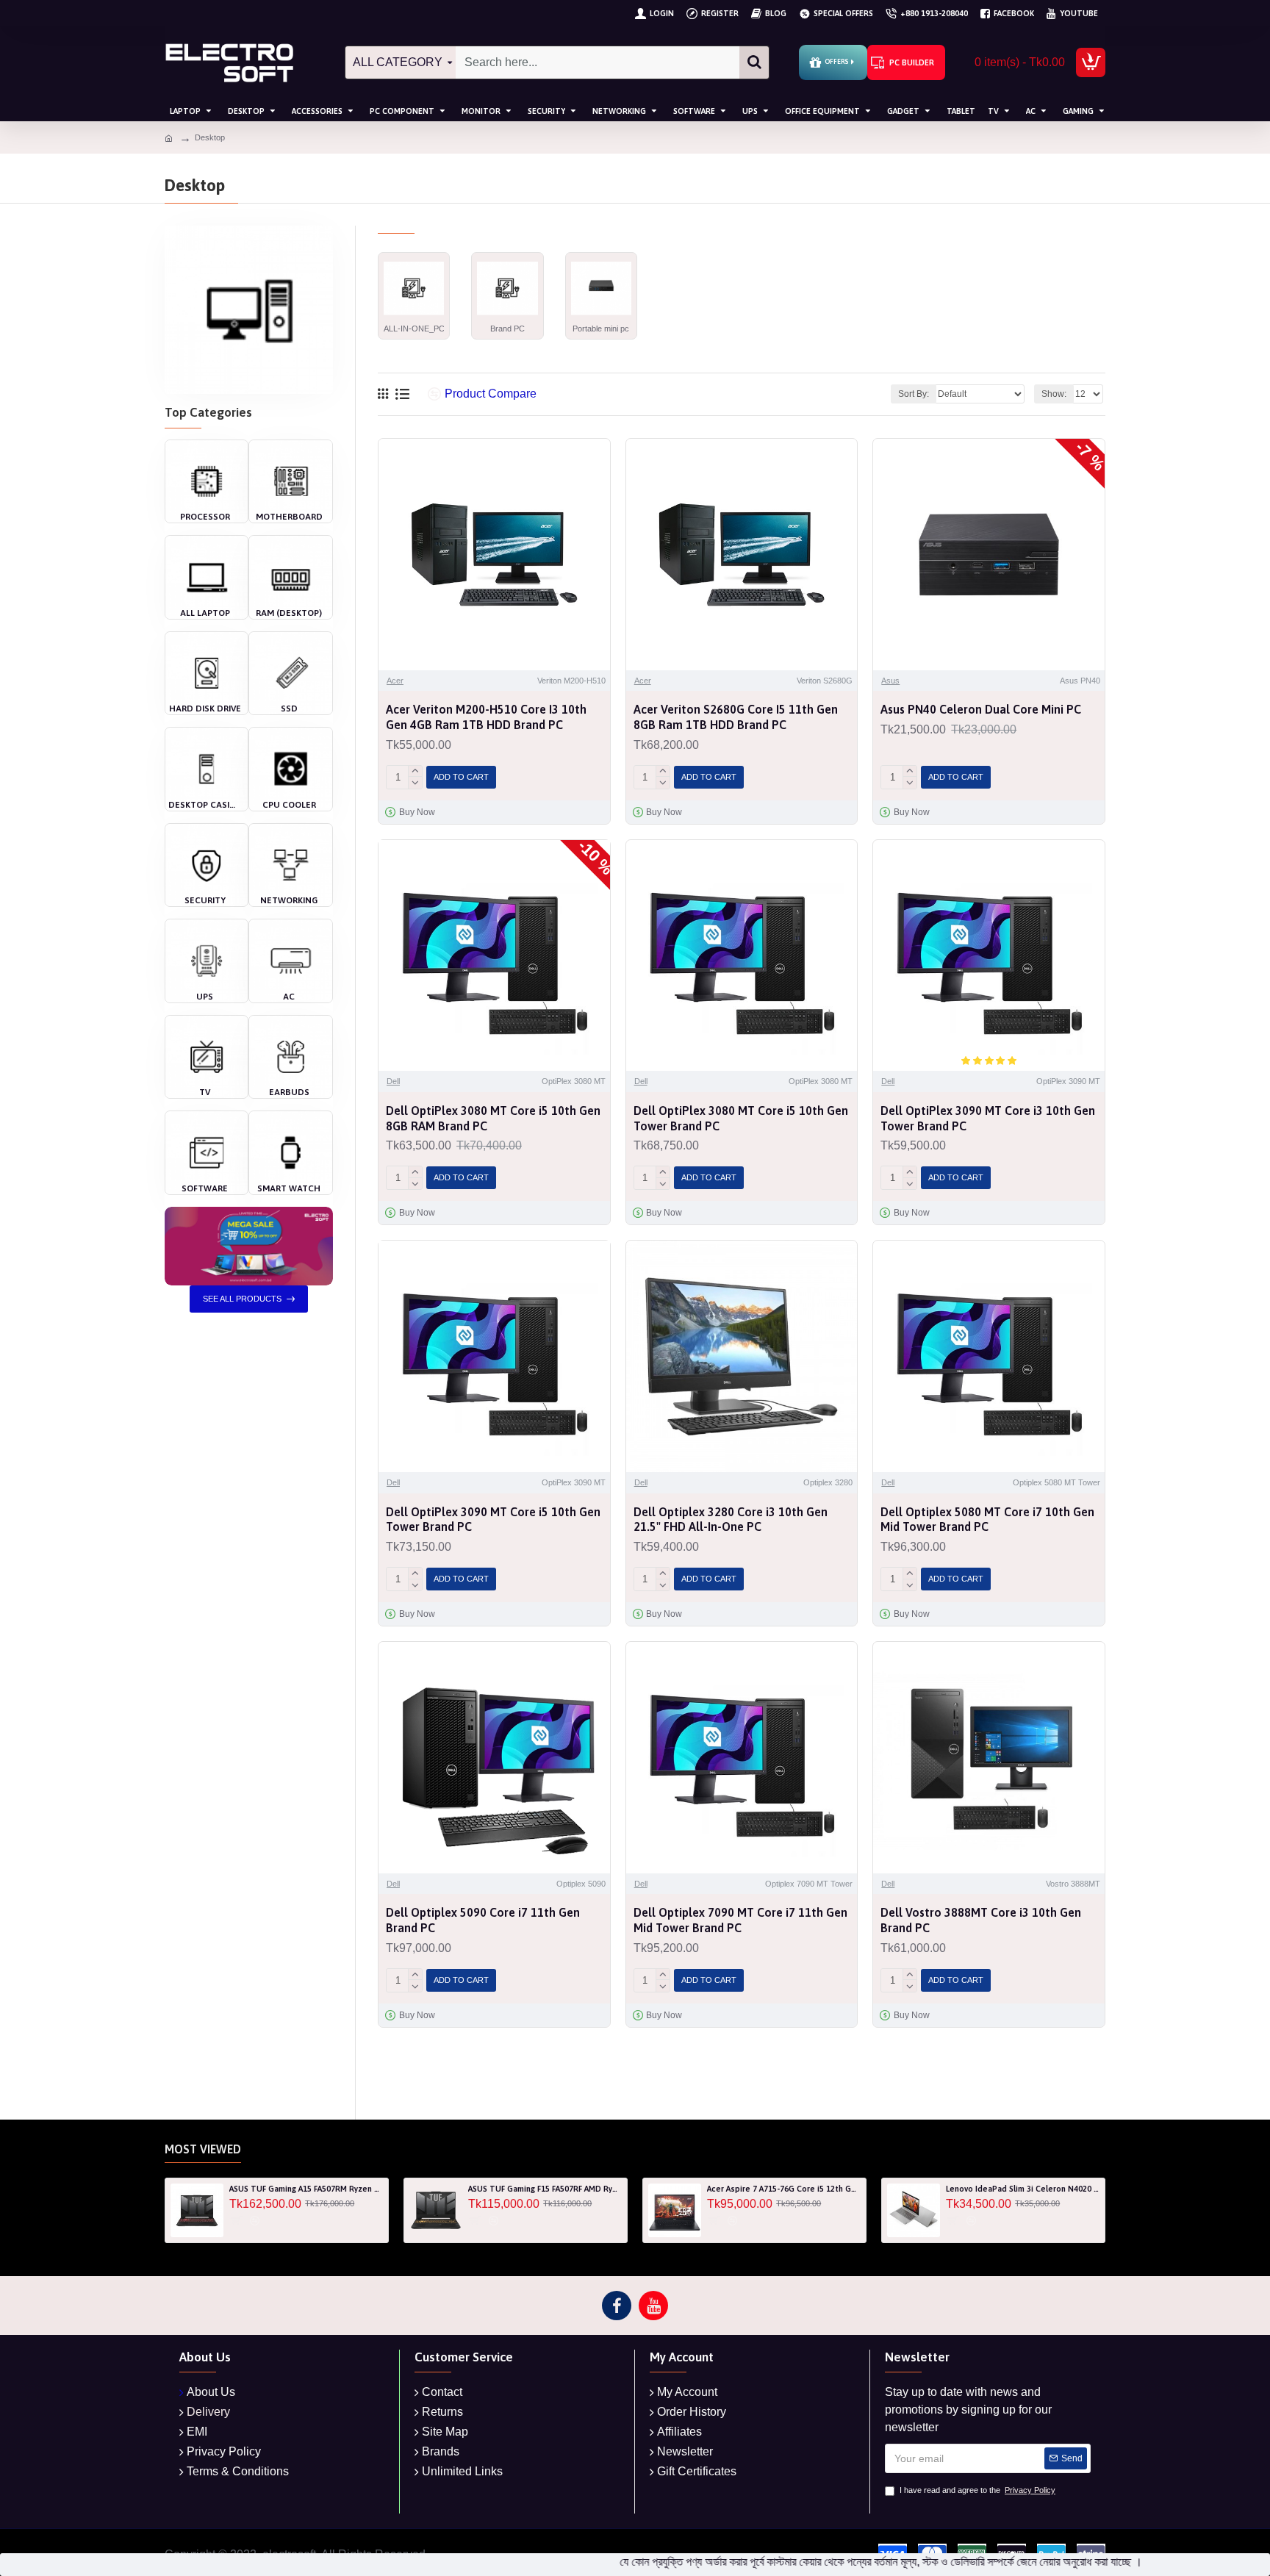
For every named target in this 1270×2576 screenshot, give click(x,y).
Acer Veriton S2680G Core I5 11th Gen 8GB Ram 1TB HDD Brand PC (736, 717)
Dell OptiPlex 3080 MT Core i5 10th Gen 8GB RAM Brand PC (493, 1118)
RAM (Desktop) (289, 613)
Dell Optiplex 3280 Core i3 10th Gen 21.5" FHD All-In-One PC (731, 1520)
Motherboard (289, 517)
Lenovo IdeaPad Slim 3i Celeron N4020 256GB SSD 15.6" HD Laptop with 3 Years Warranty (1023, 2189)
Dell (393, 1081)
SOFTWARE (205, 1188)
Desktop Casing (205, 805)
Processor (205, 517)
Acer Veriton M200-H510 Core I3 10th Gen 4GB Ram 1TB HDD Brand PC (486, 717)
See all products (242, 1299)
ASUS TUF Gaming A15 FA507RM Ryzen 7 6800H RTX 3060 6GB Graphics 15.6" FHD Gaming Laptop (306, 2189)
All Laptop (205, 613)
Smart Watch (289, 1188)
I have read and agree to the (977, 2490)
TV (205, 1092)
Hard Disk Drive (205, 708)
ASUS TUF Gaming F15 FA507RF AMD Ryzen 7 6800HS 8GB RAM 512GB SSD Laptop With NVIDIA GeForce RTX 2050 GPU (545, 2189)
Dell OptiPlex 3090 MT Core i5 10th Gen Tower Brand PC (493, 1520)
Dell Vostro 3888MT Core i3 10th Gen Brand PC (981, 1920)
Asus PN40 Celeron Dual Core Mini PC (981, 709)
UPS (205, 997)
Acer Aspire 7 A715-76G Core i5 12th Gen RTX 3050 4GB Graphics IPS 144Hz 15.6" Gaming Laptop (784, 2189)
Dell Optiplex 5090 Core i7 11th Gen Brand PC (483, 1920)
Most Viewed (203, 2149)
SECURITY (205, 900)
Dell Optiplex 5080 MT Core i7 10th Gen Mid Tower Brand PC (987, 1520)
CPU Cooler (289, 805)
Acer (395, 681)
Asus (890, 681)
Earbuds (289, 1092)
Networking (289, 900)
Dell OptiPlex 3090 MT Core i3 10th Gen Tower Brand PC (988, 1118)
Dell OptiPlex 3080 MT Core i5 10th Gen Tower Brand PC (741, 1118)
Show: (1054, 394)
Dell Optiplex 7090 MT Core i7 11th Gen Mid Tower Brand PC (740, 1920)
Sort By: (914, 394)
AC (289, 997)
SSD (289, 708)
